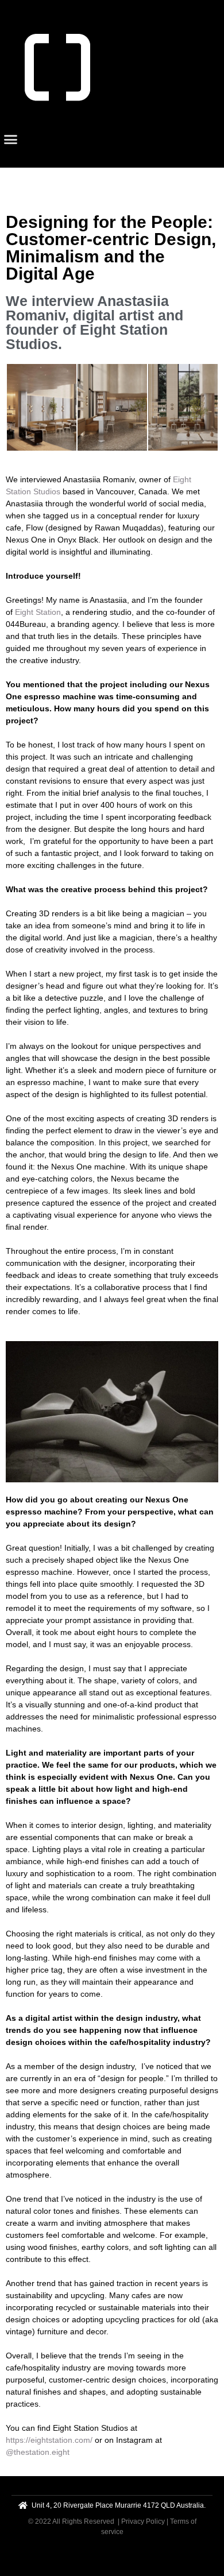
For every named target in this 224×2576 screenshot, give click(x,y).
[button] (11, 140)
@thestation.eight (38, 2452)
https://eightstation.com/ (49, 2440)
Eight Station (38, 612)
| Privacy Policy (141, 2521)
